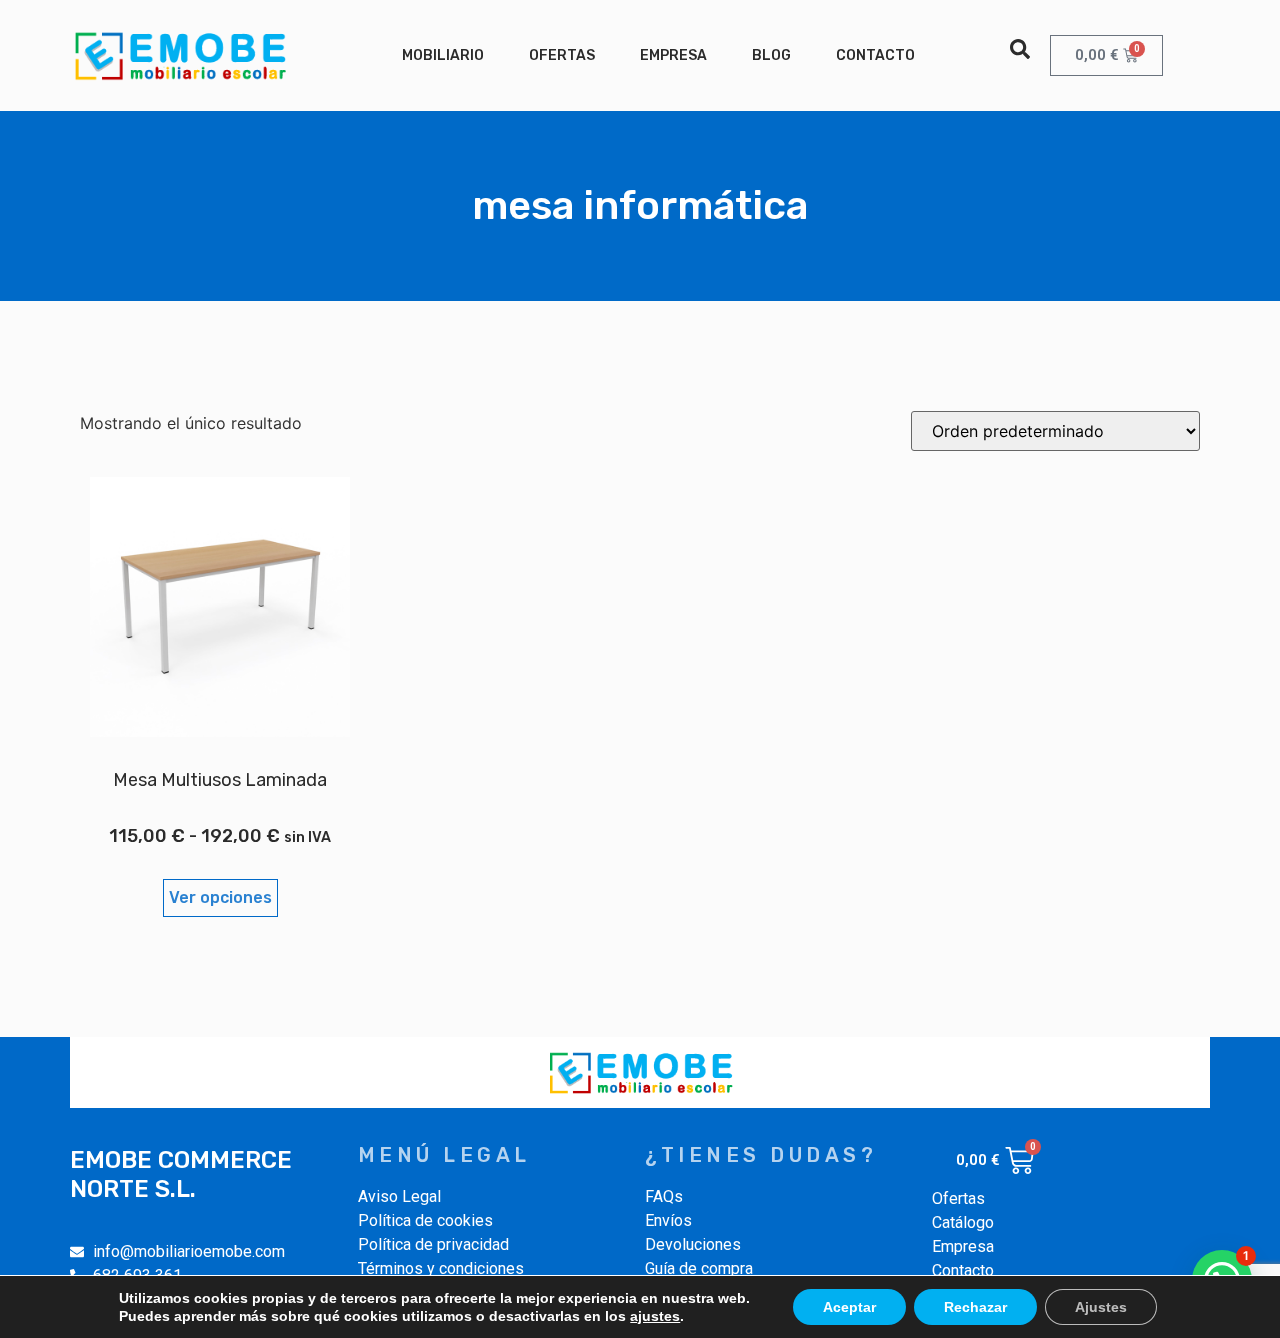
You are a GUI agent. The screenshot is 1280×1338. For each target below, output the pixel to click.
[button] (1020, 49)
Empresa (673, 55)
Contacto (875, 55)
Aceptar (849, 1307)
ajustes (655, 1316)
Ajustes (1101, 1307)
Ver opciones (220, 897)
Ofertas (562, 55)
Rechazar (975, 1307)
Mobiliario (443, 55)
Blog (771, 55)
